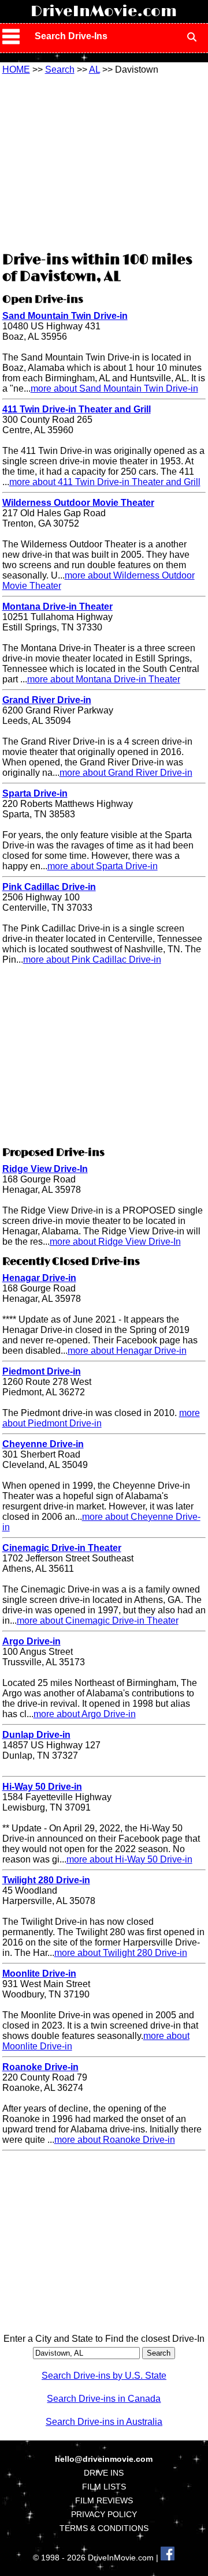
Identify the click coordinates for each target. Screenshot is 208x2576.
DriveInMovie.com (104, 12)
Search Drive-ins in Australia (104, 2422)
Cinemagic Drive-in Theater (62, 1548)
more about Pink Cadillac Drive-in (92, 960)
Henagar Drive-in (39, 1278)
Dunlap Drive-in (36, 1735)
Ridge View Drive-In (45, 1169)
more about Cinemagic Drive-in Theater (98, 1621)
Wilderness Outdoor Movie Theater (78, 503)
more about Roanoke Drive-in (115, 2140)
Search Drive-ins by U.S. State (104, 2376)
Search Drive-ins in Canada (104, 2399)
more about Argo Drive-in (85, 1714)
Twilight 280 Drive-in (46, 1880)
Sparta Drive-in (35, 793)
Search (60, 70)
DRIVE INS (104, 2473)
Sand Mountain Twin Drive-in (65, 316)
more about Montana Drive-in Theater (104, 679)
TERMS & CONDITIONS (104, 2528)
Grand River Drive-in (47, 700)
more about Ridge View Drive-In (115, 1242)
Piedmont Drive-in (42, 1371)
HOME (16, 70)
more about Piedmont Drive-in (101, 1418)
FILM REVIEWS (104, 2500)
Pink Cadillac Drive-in (49, 887)
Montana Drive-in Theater (57, 607)
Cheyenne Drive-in (43, 1444)
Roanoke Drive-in (40, 2067)
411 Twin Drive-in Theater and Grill (77, 409)
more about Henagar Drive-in (127, 1351)
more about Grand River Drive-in (126, 773)
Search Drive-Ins (71, 36)
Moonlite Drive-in (39, 1974)
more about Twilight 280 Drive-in (121, 1953)
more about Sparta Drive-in (103, 866)
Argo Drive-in (31, 1641)
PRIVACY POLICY (104, 2514)
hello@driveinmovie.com (104, 2459)
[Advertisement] (104, 162)
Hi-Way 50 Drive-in (42, 1787)
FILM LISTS (104, 2487)
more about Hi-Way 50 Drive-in (129, 1859)
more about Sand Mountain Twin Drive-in (114, 388)
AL (94, 70)
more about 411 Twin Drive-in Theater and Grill (105, 482)
